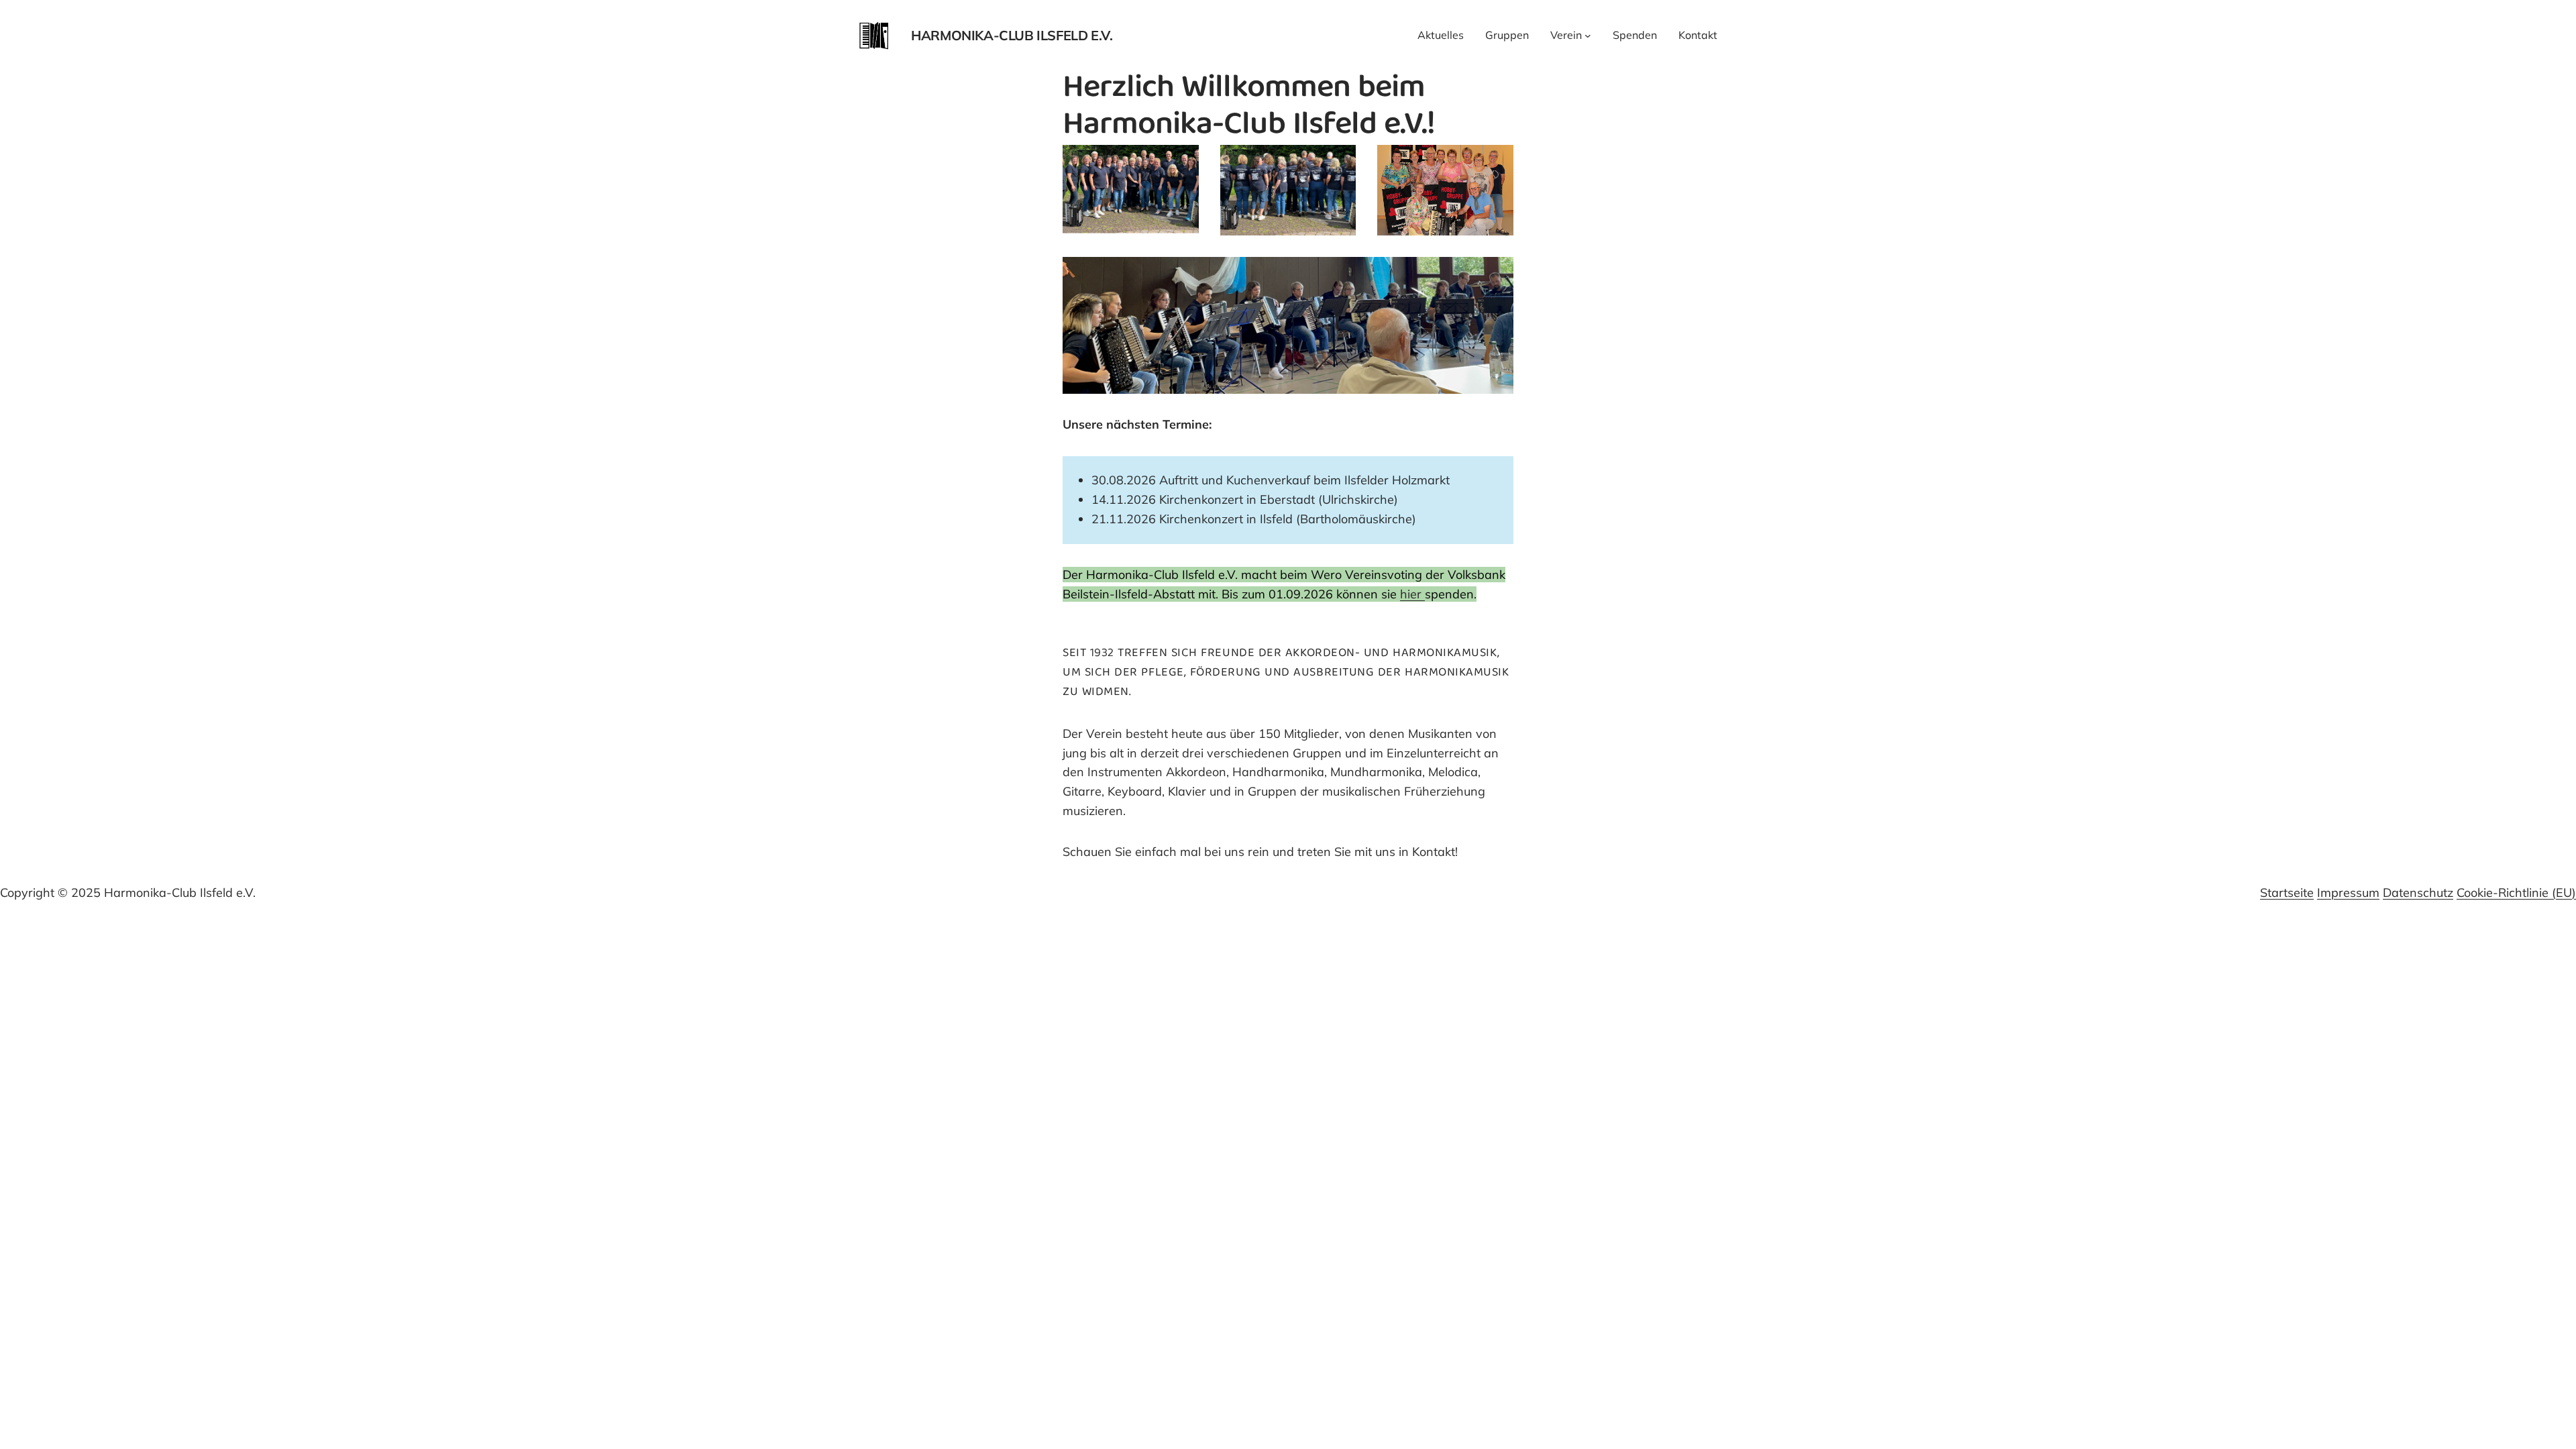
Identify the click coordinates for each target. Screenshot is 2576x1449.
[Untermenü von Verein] (1588, 36)
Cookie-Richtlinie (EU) (2516, 893)
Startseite (2287, 893)
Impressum (2348, 893)
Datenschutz (2418, 893)
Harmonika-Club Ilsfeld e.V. (1012, 35)
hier (1412, 594)
